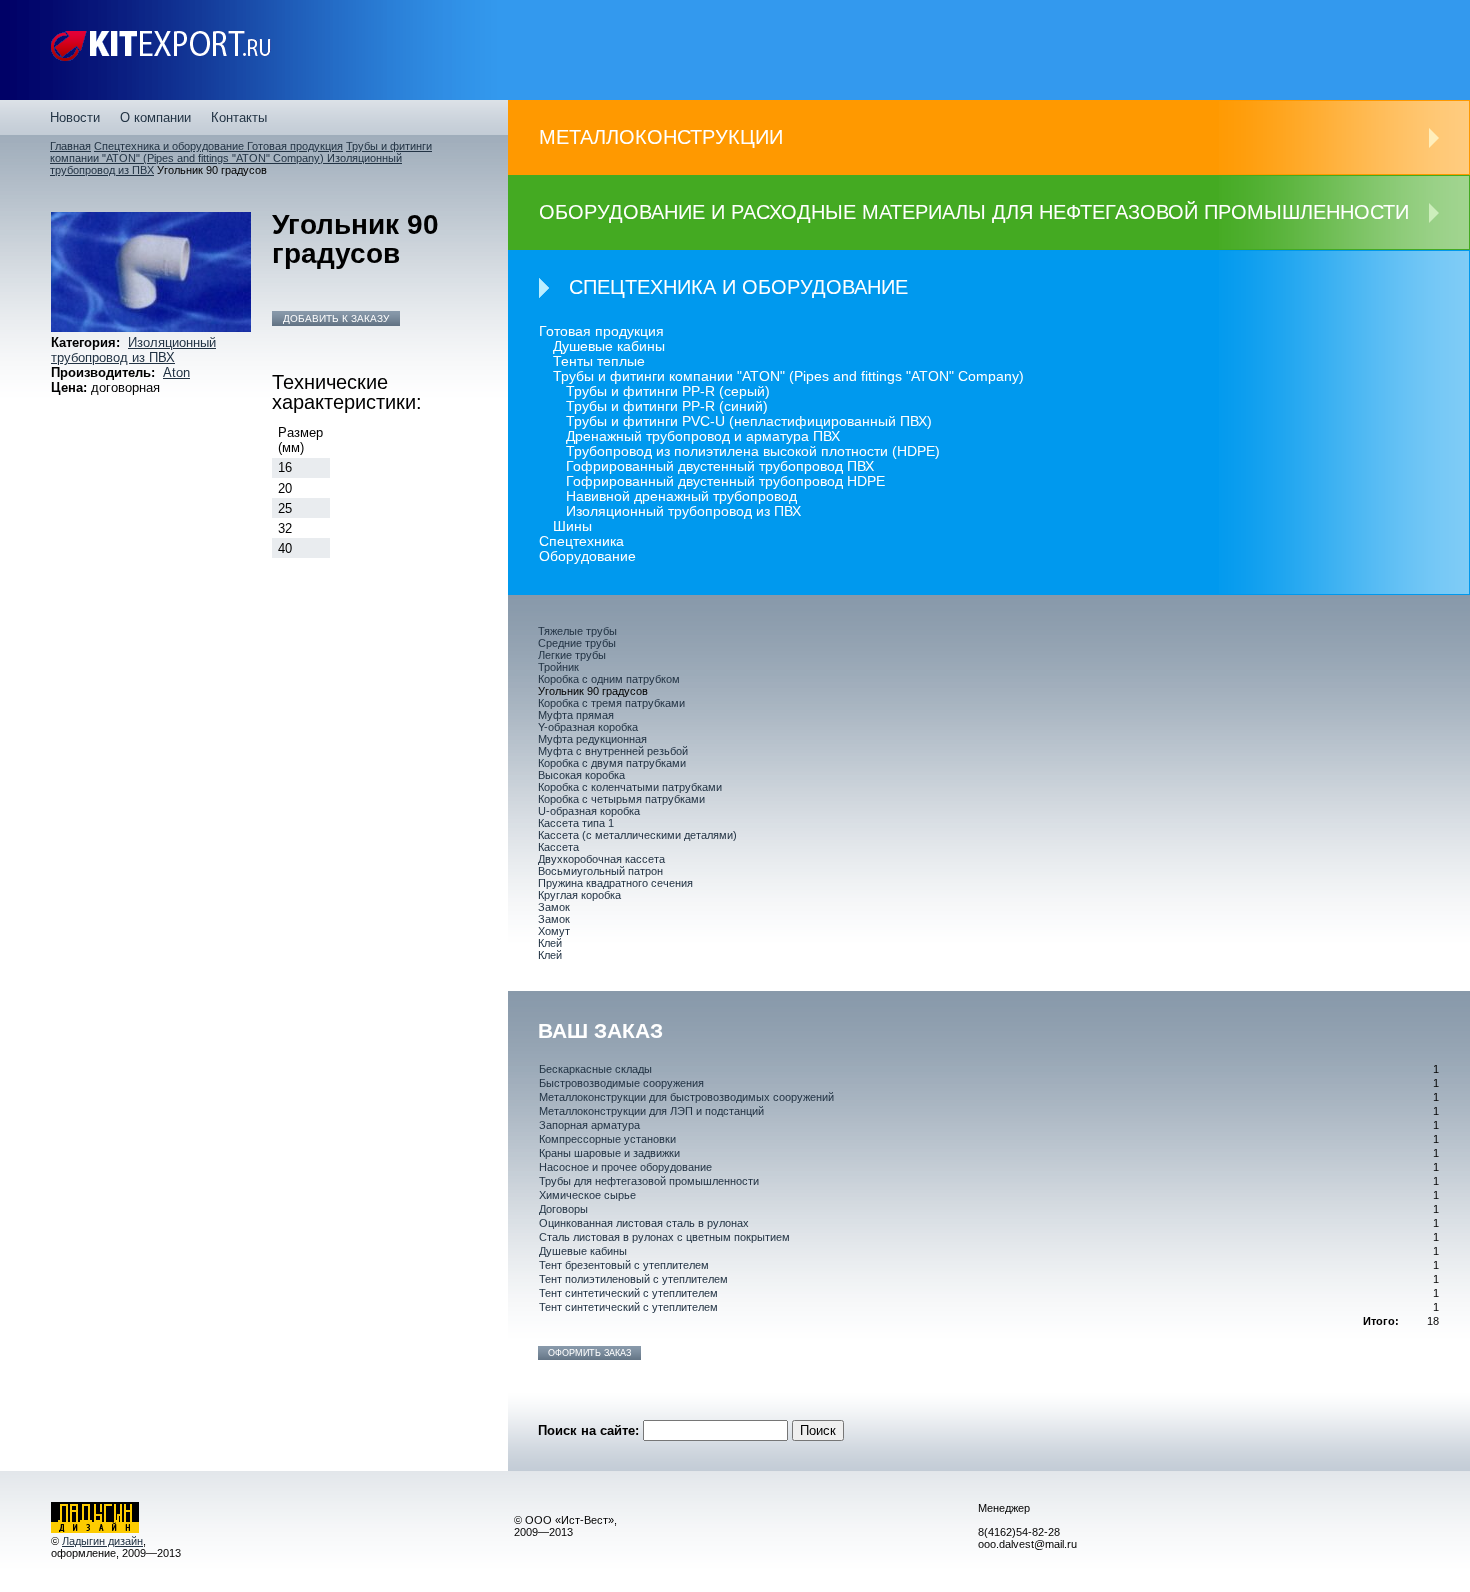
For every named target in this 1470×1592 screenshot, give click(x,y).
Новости (75, 117)
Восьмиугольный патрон (600, 871)
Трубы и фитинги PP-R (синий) (667, 406)
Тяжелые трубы (577, 631)
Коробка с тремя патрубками (611, 703)
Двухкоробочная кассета (601, 859)
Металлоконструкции (661, 137)
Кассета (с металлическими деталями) (637, 835)
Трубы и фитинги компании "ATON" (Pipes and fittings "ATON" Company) (241, 152)
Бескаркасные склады (595, 1069)
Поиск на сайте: (590, 1430)
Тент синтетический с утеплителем (628, 1293)
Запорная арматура (589, 1125)
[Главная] (160, 50)
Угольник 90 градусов (593, 691)
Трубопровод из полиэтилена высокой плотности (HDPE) (753, 451)
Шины (572, 526)
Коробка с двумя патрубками (612, 763)
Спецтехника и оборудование (170, 146)
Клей (550, 943)
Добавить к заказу (336, 318)
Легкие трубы (572, 655)
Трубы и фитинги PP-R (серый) (668, 391)
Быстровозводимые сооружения (621, 1083)
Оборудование (587, 556)
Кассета (558, 847)
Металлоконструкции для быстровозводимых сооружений (686, 1097)
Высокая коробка (581, 775)
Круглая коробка (579, 895)
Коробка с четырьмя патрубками (621, 799)
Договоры (563, 1209)
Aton (176, 372)
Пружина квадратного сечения (615, 883)
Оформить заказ (589, 1353)
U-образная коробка (589, 811)
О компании (155, 117)
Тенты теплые (599, 361)
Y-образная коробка (588, 727)
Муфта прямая (576, 715)
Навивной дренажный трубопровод (681, 496)
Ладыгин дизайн (102, 1541)
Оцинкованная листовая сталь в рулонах (644, 1223)
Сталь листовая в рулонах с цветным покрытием (664, 1237)
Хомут (554, 931)
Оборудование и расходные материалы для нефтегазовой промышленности (974, 212)
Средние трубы (577, 643)
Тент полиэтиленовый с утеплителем (633, 1279)
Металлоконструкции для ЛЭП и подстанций (651, 1111)
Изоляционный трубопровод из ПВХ (133, 350)
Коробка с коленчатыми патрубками (630, 787)
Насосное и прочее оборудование (625, 1167)
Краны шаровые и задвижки (609, 1153)
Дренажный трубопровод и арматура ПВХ (703, 436)
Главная (70, 146)
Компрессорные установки (607, 1139)
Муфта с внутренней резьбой (613, 751)
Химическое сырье (587, 1195)
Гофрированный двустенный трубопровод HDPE (725, 481)
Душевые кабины (609, 346)
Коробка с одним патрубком (609, 679)
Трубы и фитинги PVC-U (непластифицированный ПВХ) (749, 421)
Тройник (558, 667)
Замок (554, 907)
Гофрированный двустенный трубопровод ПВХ (720, 466)
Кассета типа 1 (576, 823)
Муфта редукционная (592, 739)
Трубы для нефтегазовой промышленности (649, 1181)
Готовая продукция (295, 146)
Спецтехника (581, 541)
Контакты (239, 117)
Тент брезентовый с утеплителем (624, 1265)
